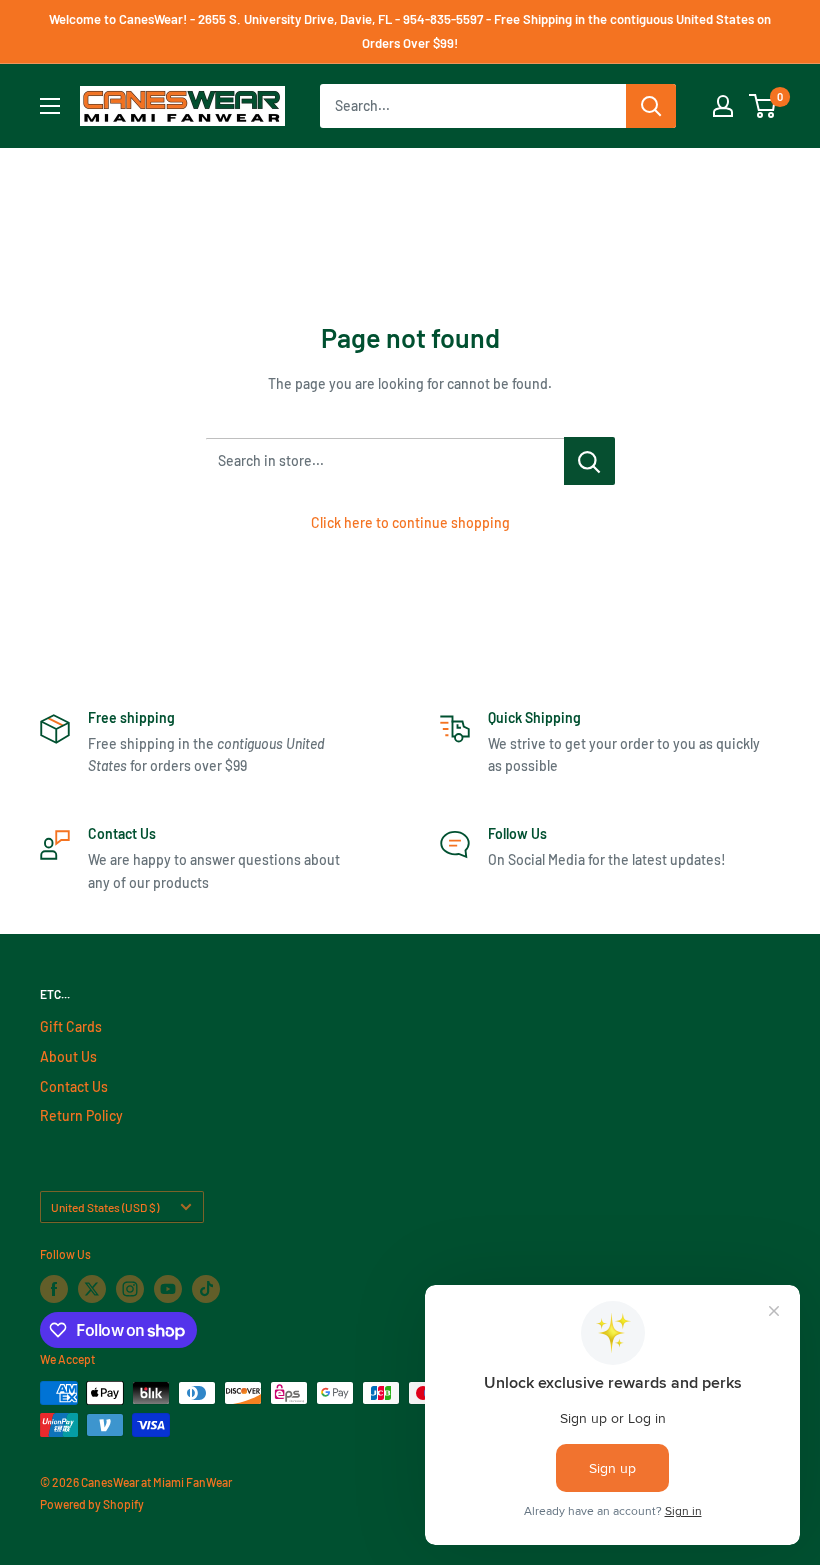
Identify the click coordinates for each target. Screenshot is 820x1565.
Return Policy (81, 1115)
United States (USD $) (105, 1207)
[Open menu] (50, 106)
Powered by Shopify (92, 1504)
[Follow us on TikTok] (206, 1289)
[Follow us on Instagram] (130, 1289)
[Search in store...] (589, 461)
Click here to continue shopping (410, 522)
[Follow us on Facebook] (54, 1289)
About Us (68, 1056)
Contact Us (74, 1086)
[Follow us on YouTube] (168, 1289)
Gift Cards (71, 1026)
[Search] (651, 106)
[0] (763, 106)
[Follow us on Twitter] (92, 1289)
